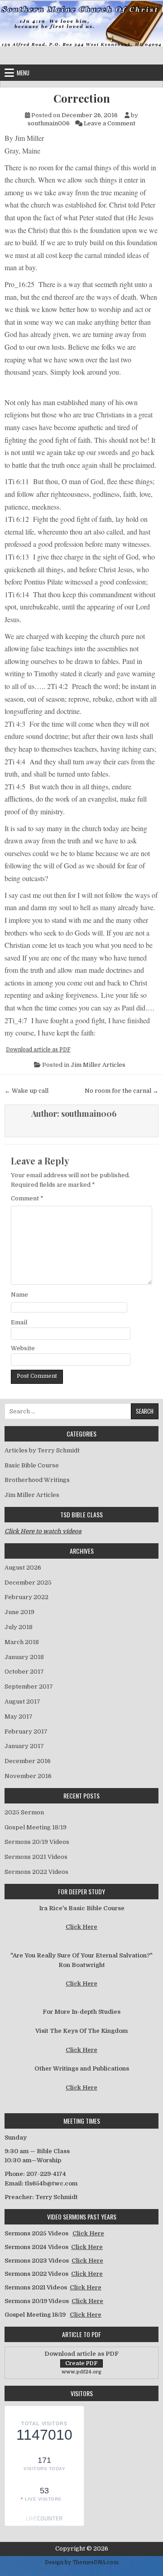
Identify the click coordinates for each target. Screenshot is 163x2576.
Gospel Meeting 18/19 (36, 1827)
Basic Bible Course (32, 1465)
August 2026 (23, 1568)
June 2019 (19, 1612)
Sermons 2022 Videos (36, 1872)
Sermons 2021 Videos (36, 1857)
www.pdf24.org (81, 2372)
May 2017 (19, 1717)
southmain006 (49, 123)
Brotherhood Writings (37, 1480)
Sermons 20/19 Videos (37, 1842)
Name (19, 1295)
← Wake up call (26, 1091)
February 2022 (26, 1597)
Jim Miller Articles (98, 1065)
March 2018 (22, 1642)
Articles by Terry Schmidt (42, 1450)
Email (19, 1322)
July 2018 (19, 1627)
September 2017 (29, 1687)
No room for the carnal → (122, 1091)
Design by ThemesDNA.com (82, 2562)
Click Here (81, 1927)
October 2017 (24, 1672)
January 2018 (24, 1657)
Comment (27, 1198)
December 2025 (28, 1583)
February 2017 (26, 1731)
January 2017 (24, 1746)
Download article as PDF (38, 1050)
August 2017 (22, 1702)
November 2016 (28, 1776)
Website (23, 1348)
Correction (82, 98)
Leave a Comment (110, 123)
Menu (23, 73)
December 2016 (28, 1761)
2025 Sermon (24, 1812)
